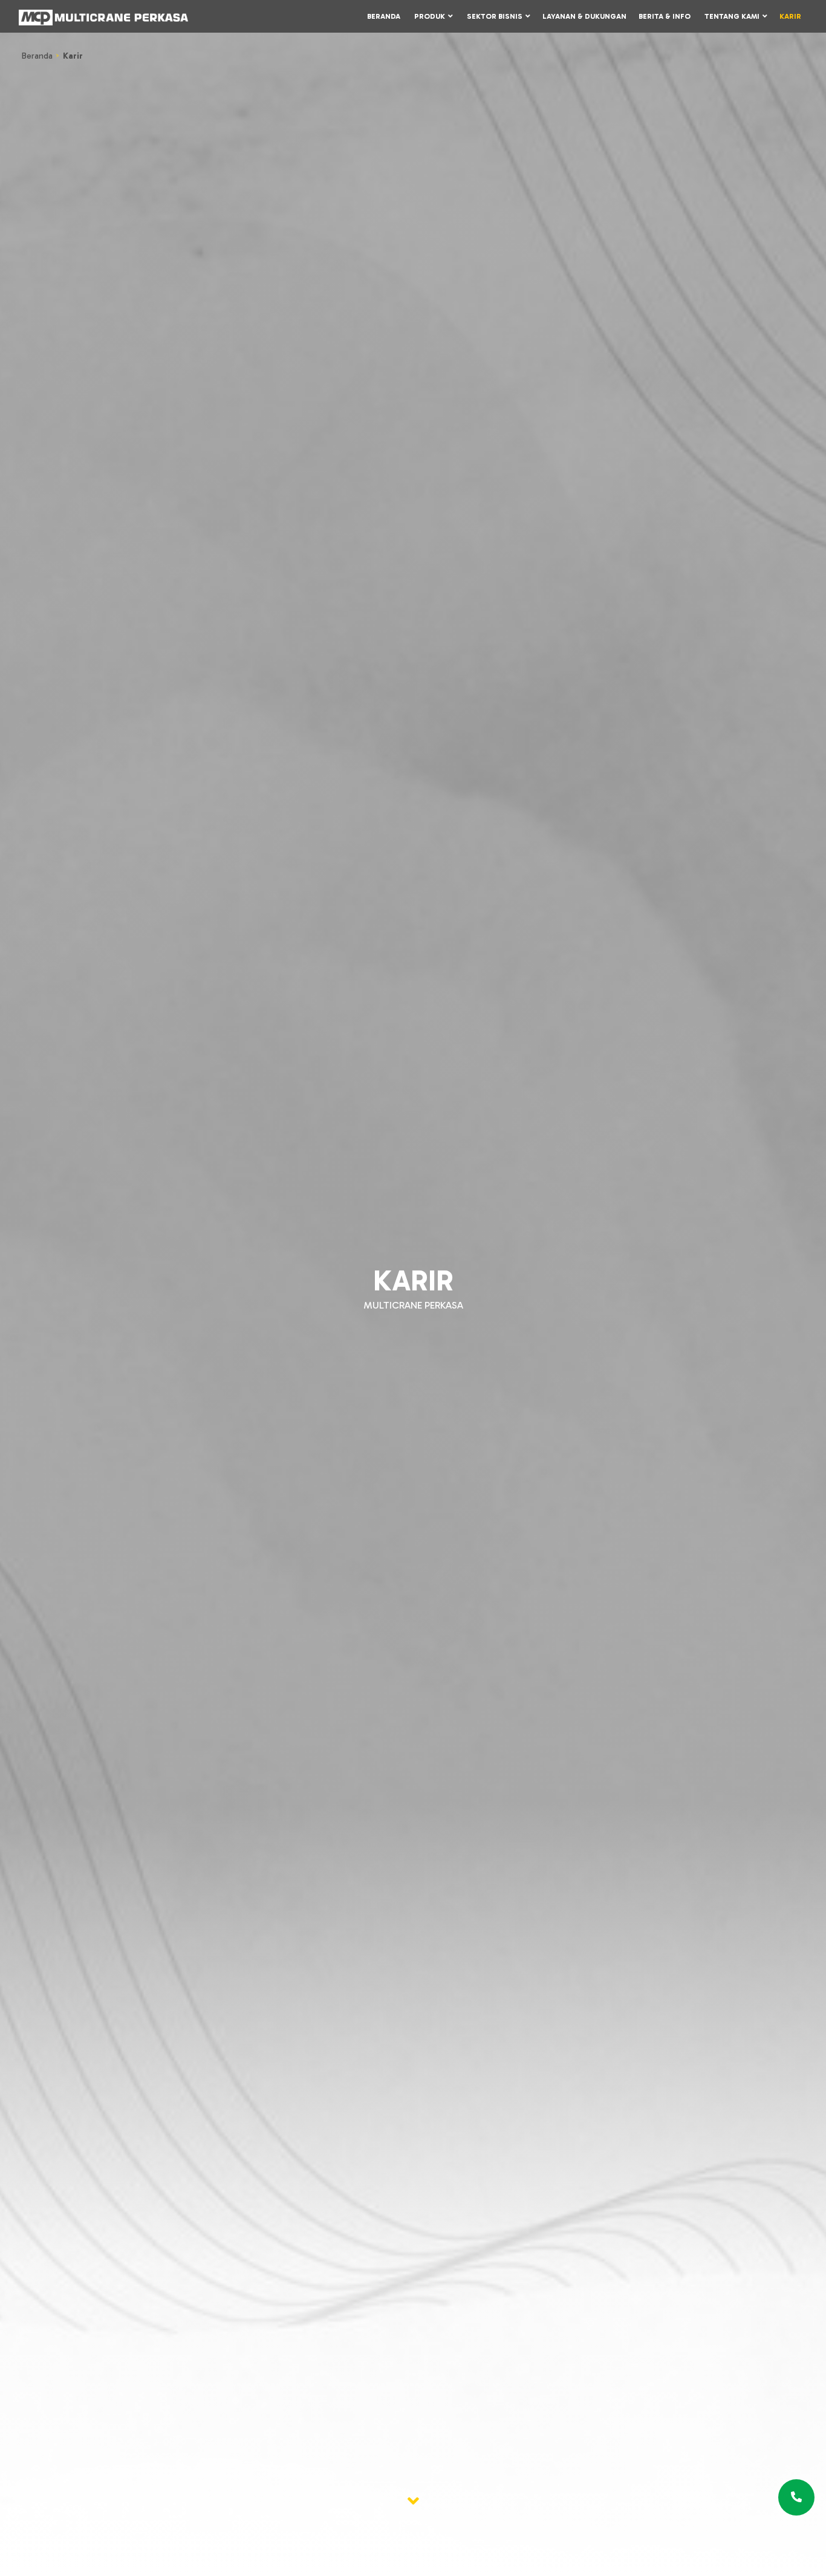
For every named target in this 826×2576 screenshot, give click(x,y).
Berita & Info (665, 16)
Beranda (384, 16)
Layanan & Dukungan (584, 16)
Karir (790, 16)
